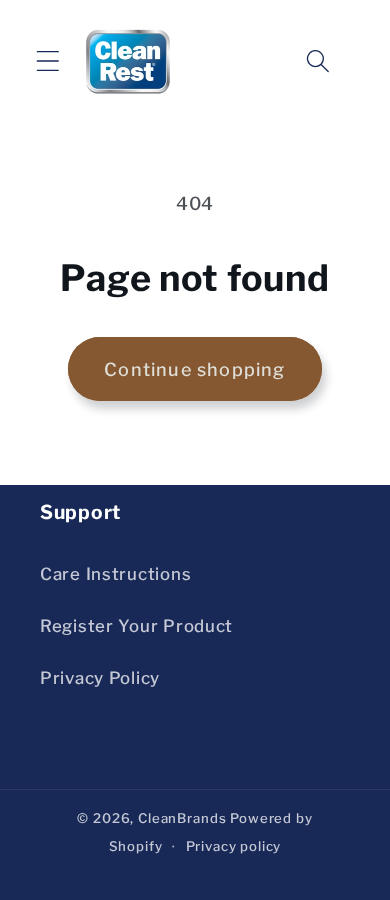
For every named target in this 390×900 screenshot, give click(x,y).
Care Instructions (115, 574)
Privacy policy (234, 846)
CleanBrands (182, 818)
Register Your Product (136, 626)
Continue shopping (194, 369)
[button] (48, 61)
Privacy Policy (100, 678)
